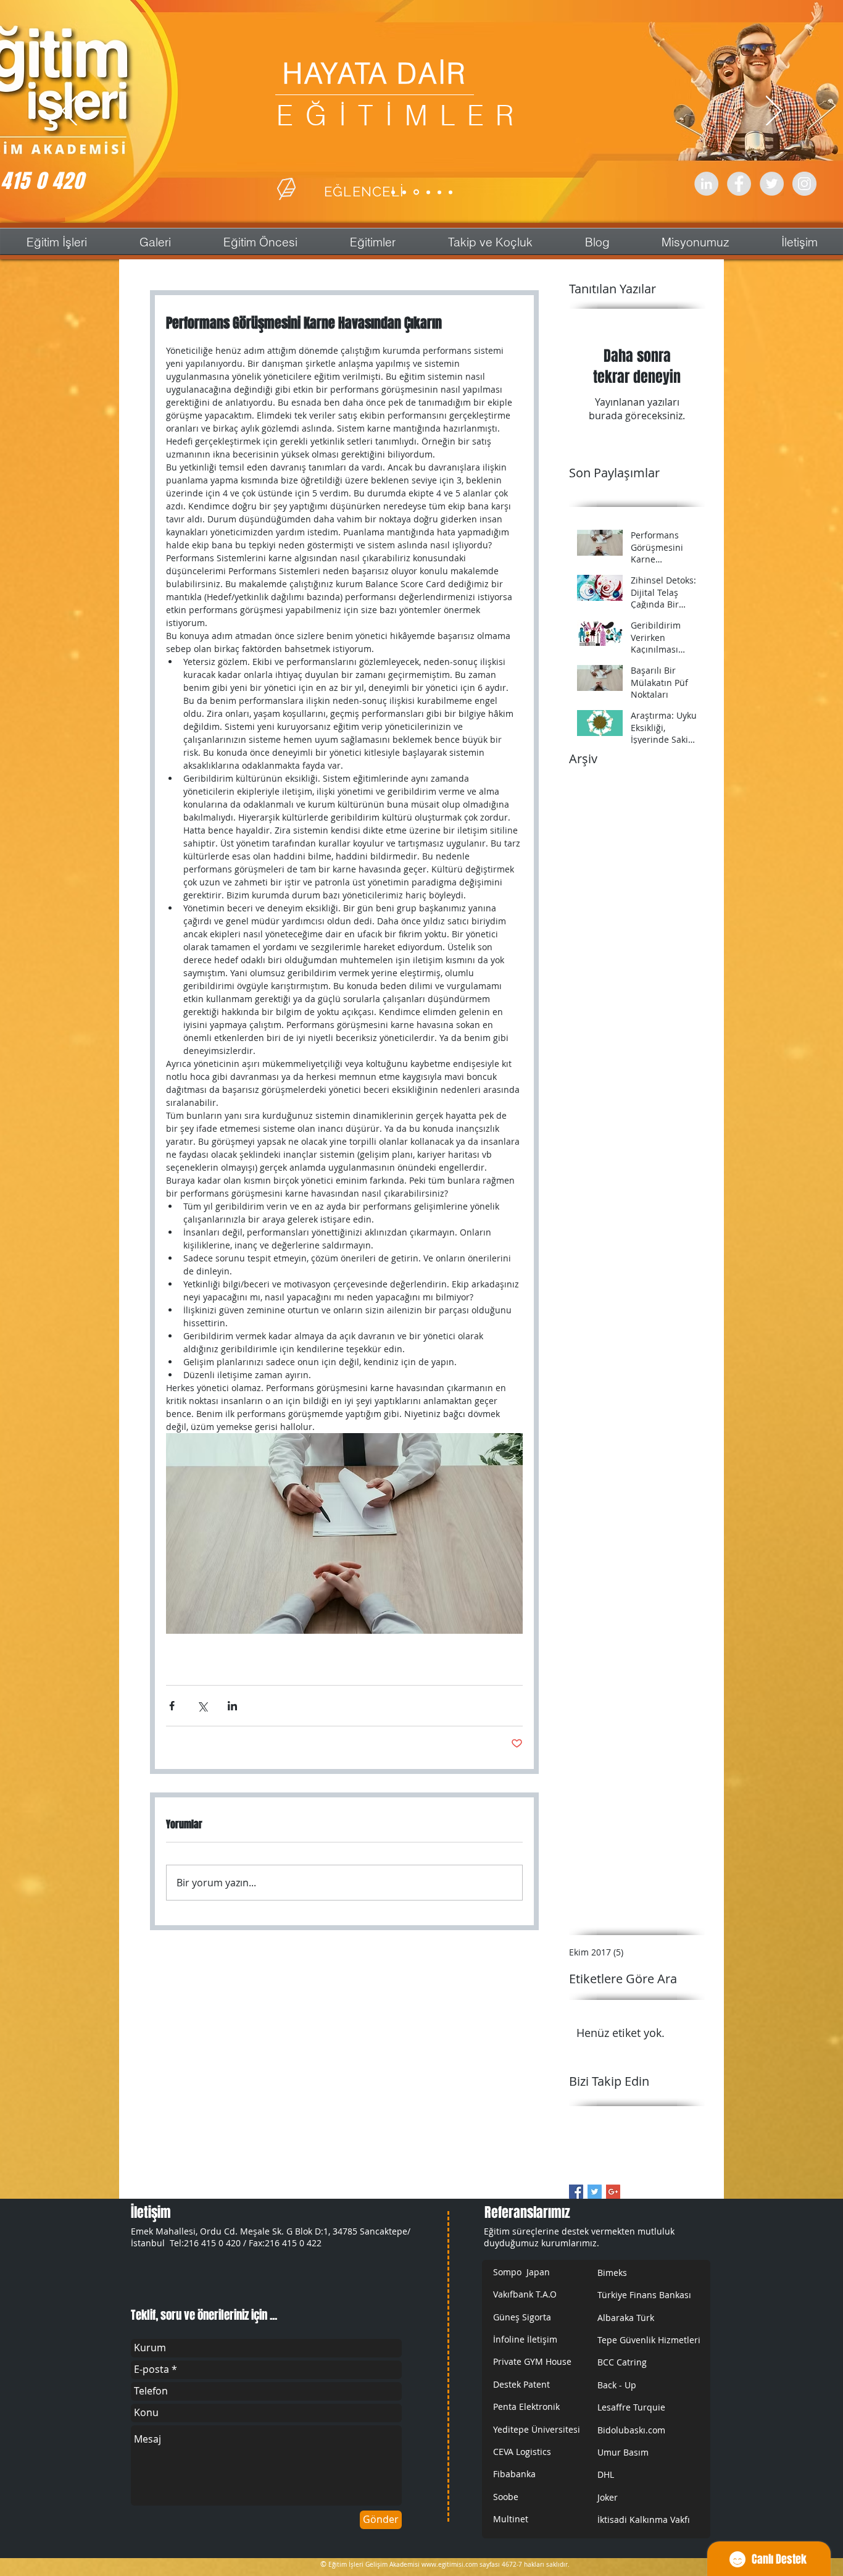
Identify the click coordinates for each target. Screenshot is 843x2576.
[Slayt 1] (393, 192)
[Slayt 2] (404, 192)
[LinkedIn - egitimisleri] (706, 184)
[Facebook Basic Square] (576, 2192)
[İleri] (774, 112)
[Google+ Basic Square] (613, 2192)
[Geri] (69, 112)
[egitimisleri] (739, 184)
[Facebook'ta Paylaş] (172, 1706)
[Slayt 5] (439, 192)
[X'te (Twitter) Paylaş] (202, 1706)
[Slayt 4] (428, 192)
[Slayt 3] (416, 192)
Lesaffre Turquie (631, 2407)
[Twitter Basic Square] (595, 2192)
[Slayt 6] (451, 192)
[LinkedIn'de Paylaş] (232, 1706)
